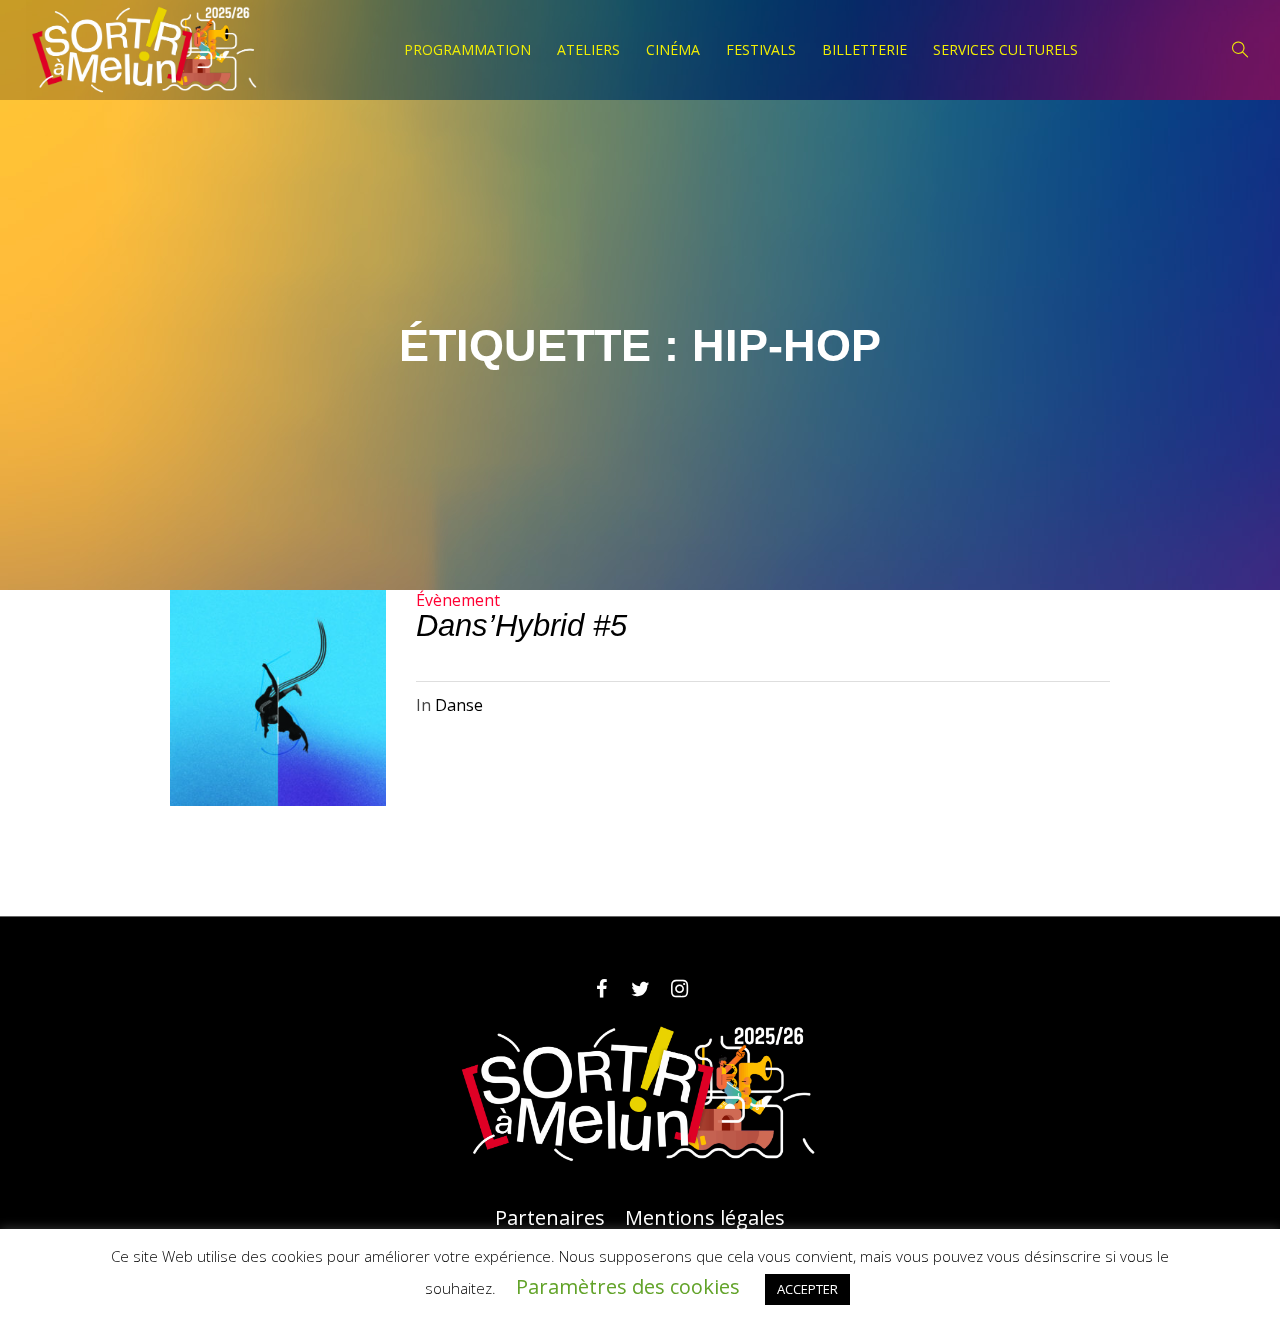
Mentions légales (705, 1218)
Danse (459, 705)
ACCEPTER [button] (807, 1289)
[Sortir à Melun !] (640, 1094)
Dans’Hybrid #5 (521, 625)
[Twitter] (640, 989)
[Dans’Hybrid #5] (278, 698)
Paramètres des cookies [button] (628, 1286)
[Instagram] (679, 989)
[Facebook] (601, 989)
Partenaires (550, 1218)
